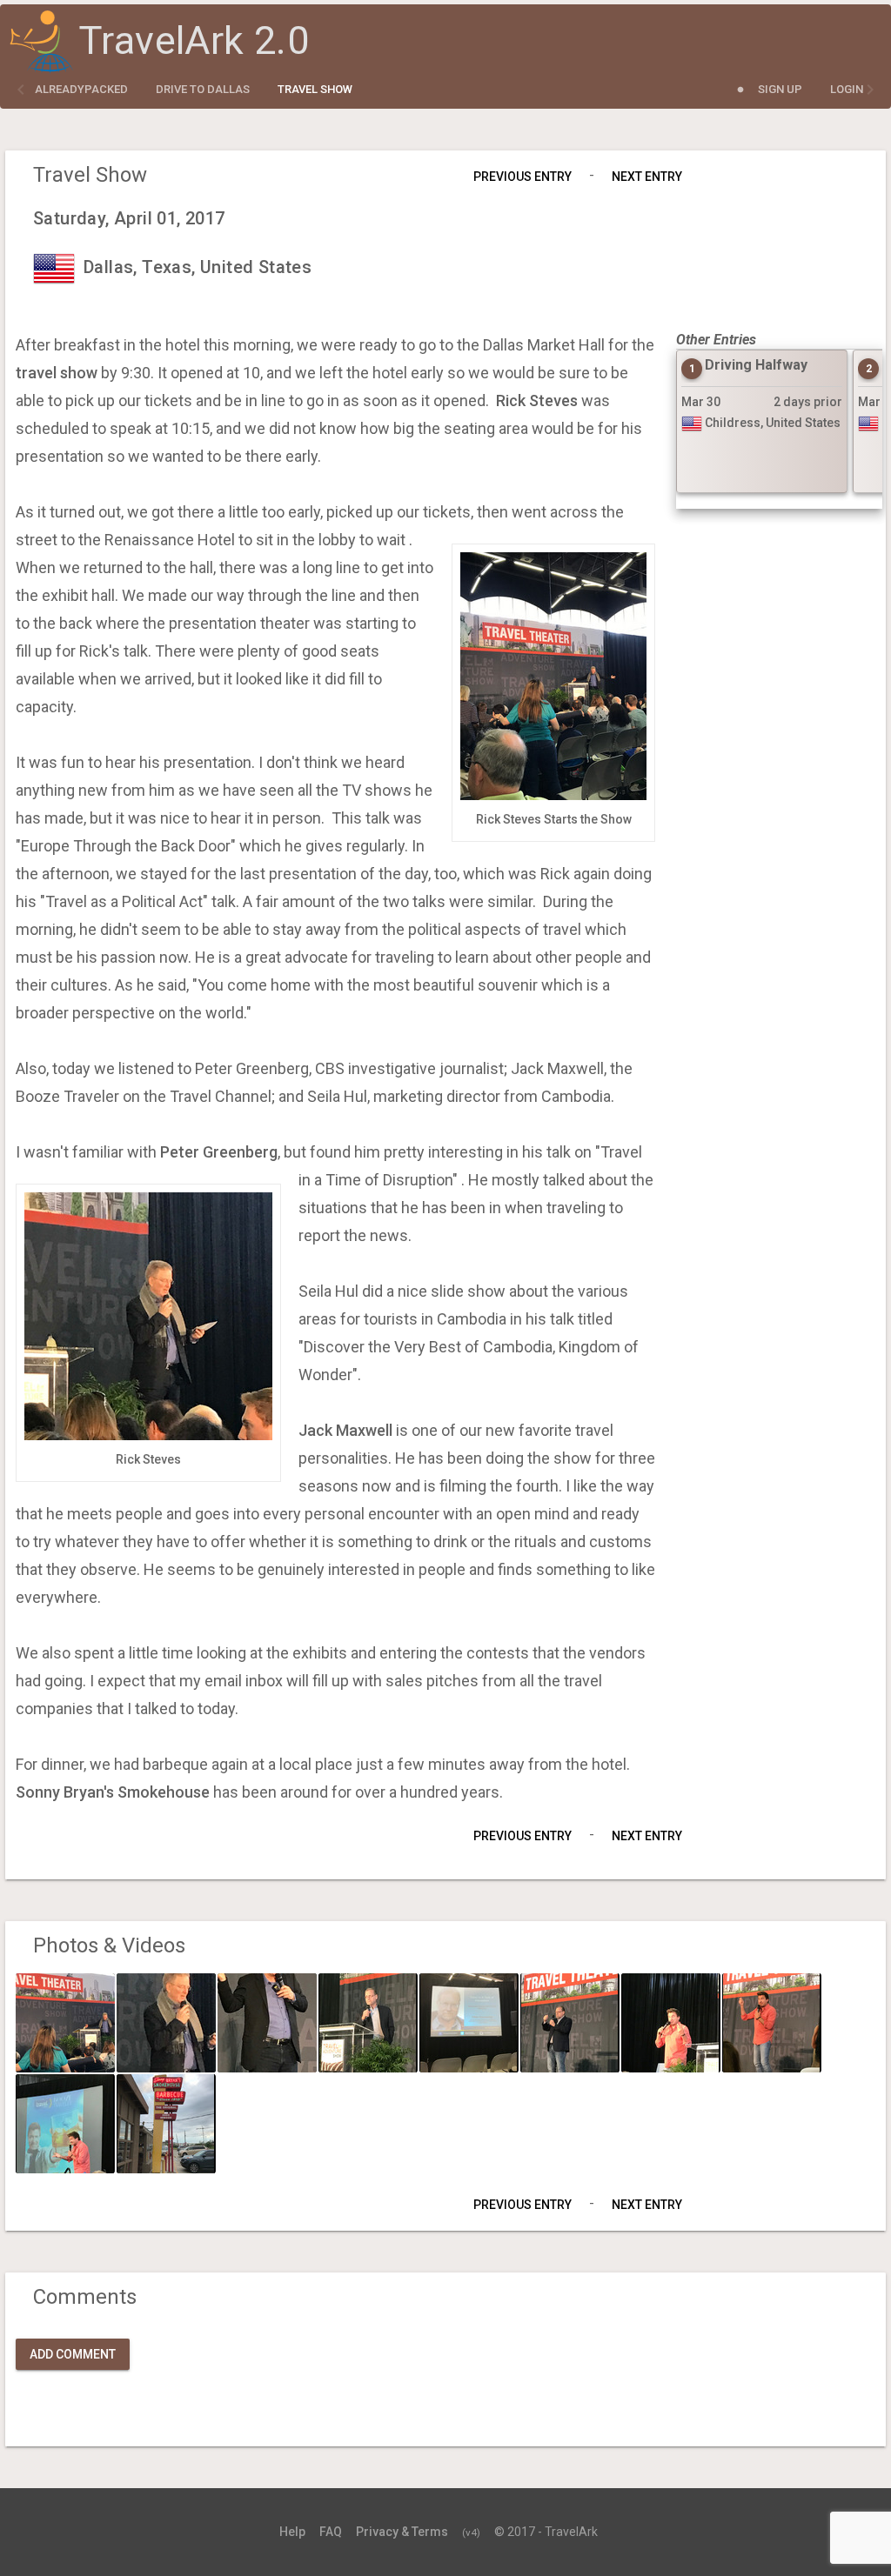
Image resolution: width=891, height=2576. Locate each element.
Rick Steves (537, 400)
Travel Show (315, 89)
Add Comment (73, 2354)
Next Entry (647, 177)
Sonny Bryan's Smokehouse (113, 1792)
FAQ (331, 2532)
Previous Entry (523, 177)
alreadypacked (81, 89)
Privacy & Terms (402, 2532)
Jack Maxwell (345, 1430)
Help (292, 2532)
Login (847, 89)
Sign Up (780, 89)
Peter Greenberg (219, 1152)
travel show (57, 373)
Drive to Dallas (203, 89)
